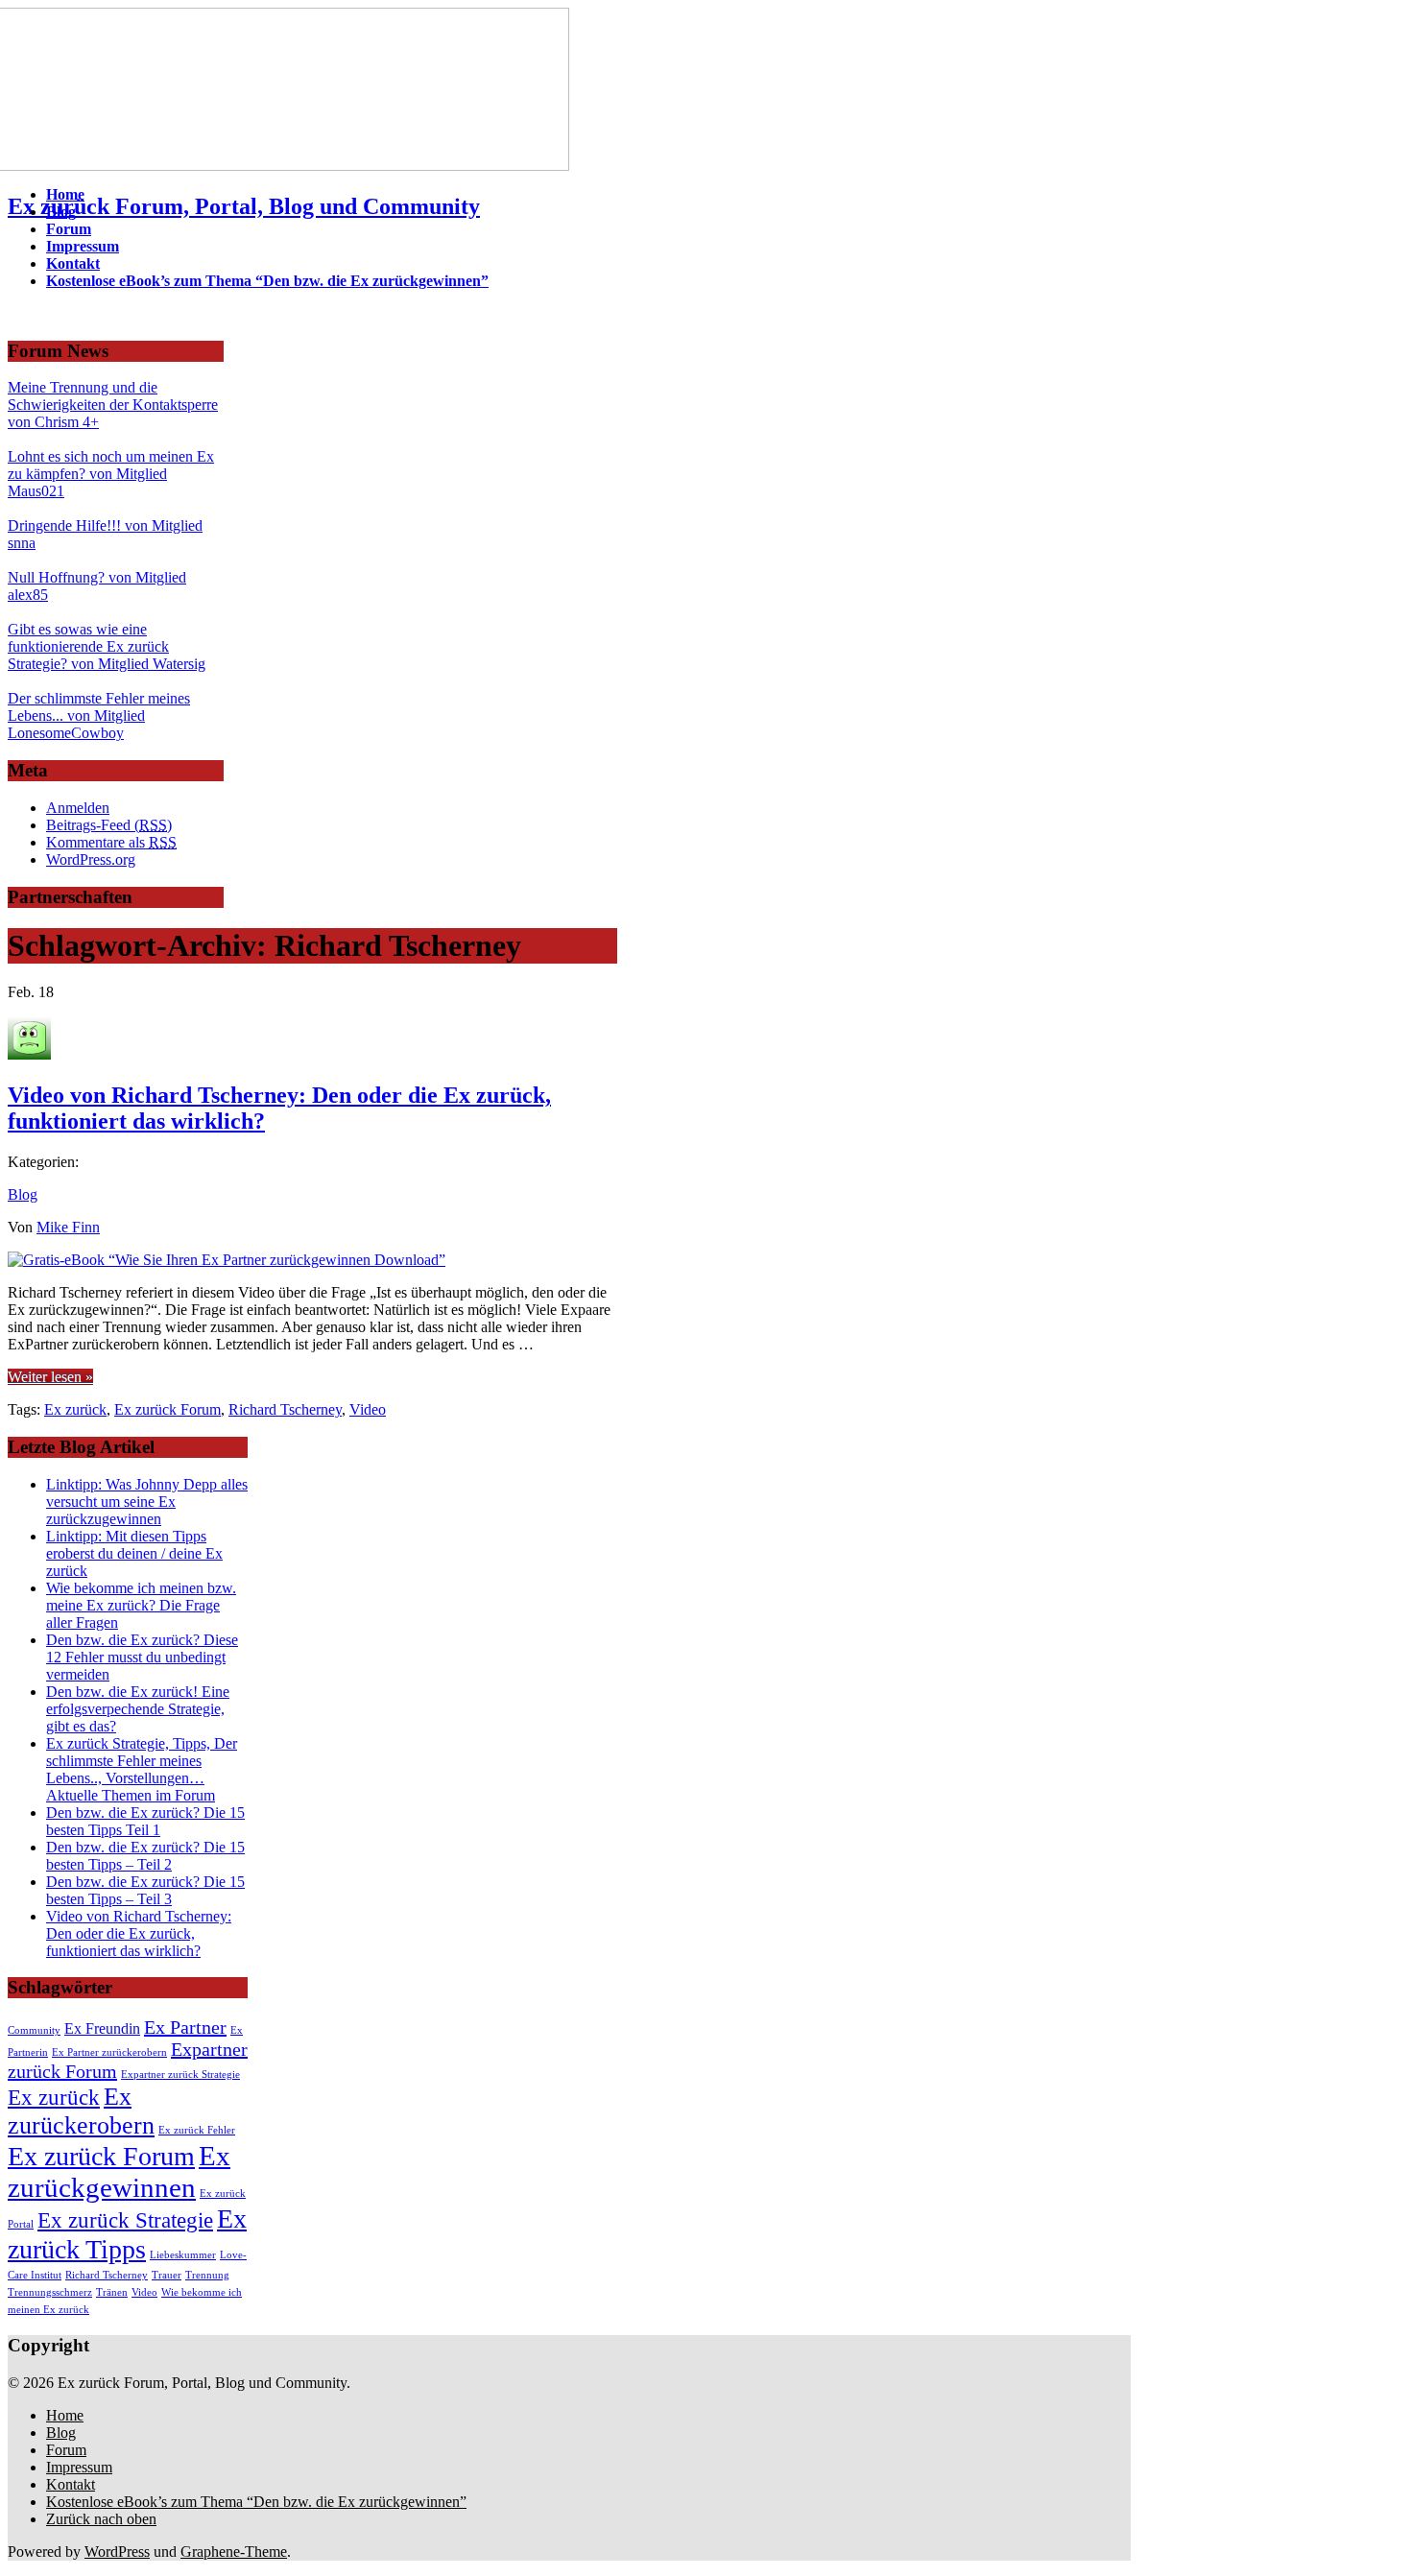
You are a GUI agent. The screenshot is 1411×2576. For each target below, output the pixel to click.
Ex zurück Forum (167, 1409)
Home (65, 2415)
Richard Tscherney (285, 1409)
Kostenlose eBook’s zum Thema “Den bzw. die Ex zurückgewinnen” (256, 2502)
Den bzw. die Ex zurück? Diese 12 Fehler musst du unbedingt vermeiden (142, 1657)
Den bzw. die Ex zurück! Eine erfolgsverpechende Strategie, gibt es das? (138, 1709)
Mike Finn (68, 1227)
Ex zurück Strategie (125, 2220)
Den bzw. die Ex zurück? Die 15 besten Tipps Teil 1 (145, 1821)
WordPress (117, 2552)
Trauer (167, 2275)
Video (368, 1409)
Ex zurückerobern (81, 2111)
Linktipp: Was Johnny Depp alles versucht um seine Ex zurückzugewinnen (147, 1502)
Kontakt (71, 2484)
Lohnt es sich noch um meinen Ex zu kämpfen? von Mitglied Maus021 (111, 474)
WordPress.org (91, 859)
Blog (23, 1194)
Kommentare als (111, 842)
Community (34, 2030)
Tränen (112, 2292)
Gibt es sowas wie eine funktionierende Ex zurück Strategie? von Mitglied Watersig (107, 646)
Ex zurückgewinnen (119, 2171)
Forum (66, 2450)
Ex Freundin (102, 2029)
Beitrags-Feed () (109, 825)
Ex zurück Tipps (127, 2234)
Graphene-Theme (234, 2552)
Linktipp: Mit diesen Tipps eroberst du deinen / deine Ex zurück (134, 1553)
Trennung (207, 2275)
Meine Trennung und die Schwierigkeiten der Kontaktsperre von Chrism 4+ (113, 405)
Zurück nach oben (101, 2519)
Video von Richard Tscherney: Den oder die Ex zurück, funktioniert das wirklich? (279, 1108)
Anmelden (78, 808)
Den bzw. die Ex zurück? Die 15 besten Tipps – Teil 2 (145, 1856)
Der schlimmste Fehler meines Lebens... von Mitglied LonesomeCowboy (99, 716)
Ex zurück (75, 1409)
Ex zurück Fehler (197, 2130)
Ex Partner (185, 2027)
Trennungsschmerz (50, 2292)
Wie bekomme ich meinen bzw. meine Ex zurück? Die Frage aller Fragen (141, 1605)
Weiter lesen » (50, 1377)
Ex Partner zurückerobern (109, 2052)
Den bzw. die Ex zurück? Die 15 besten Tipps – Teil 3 (145, 1890)
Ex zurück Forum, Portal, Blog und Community (244, 206)
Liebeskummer (183, 2255)
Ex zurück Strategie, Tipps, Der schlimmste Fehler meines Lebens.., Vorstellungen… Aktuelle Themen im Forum (142, 1769)
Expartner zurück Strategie (180, 2075)
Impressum (79, 2467)
